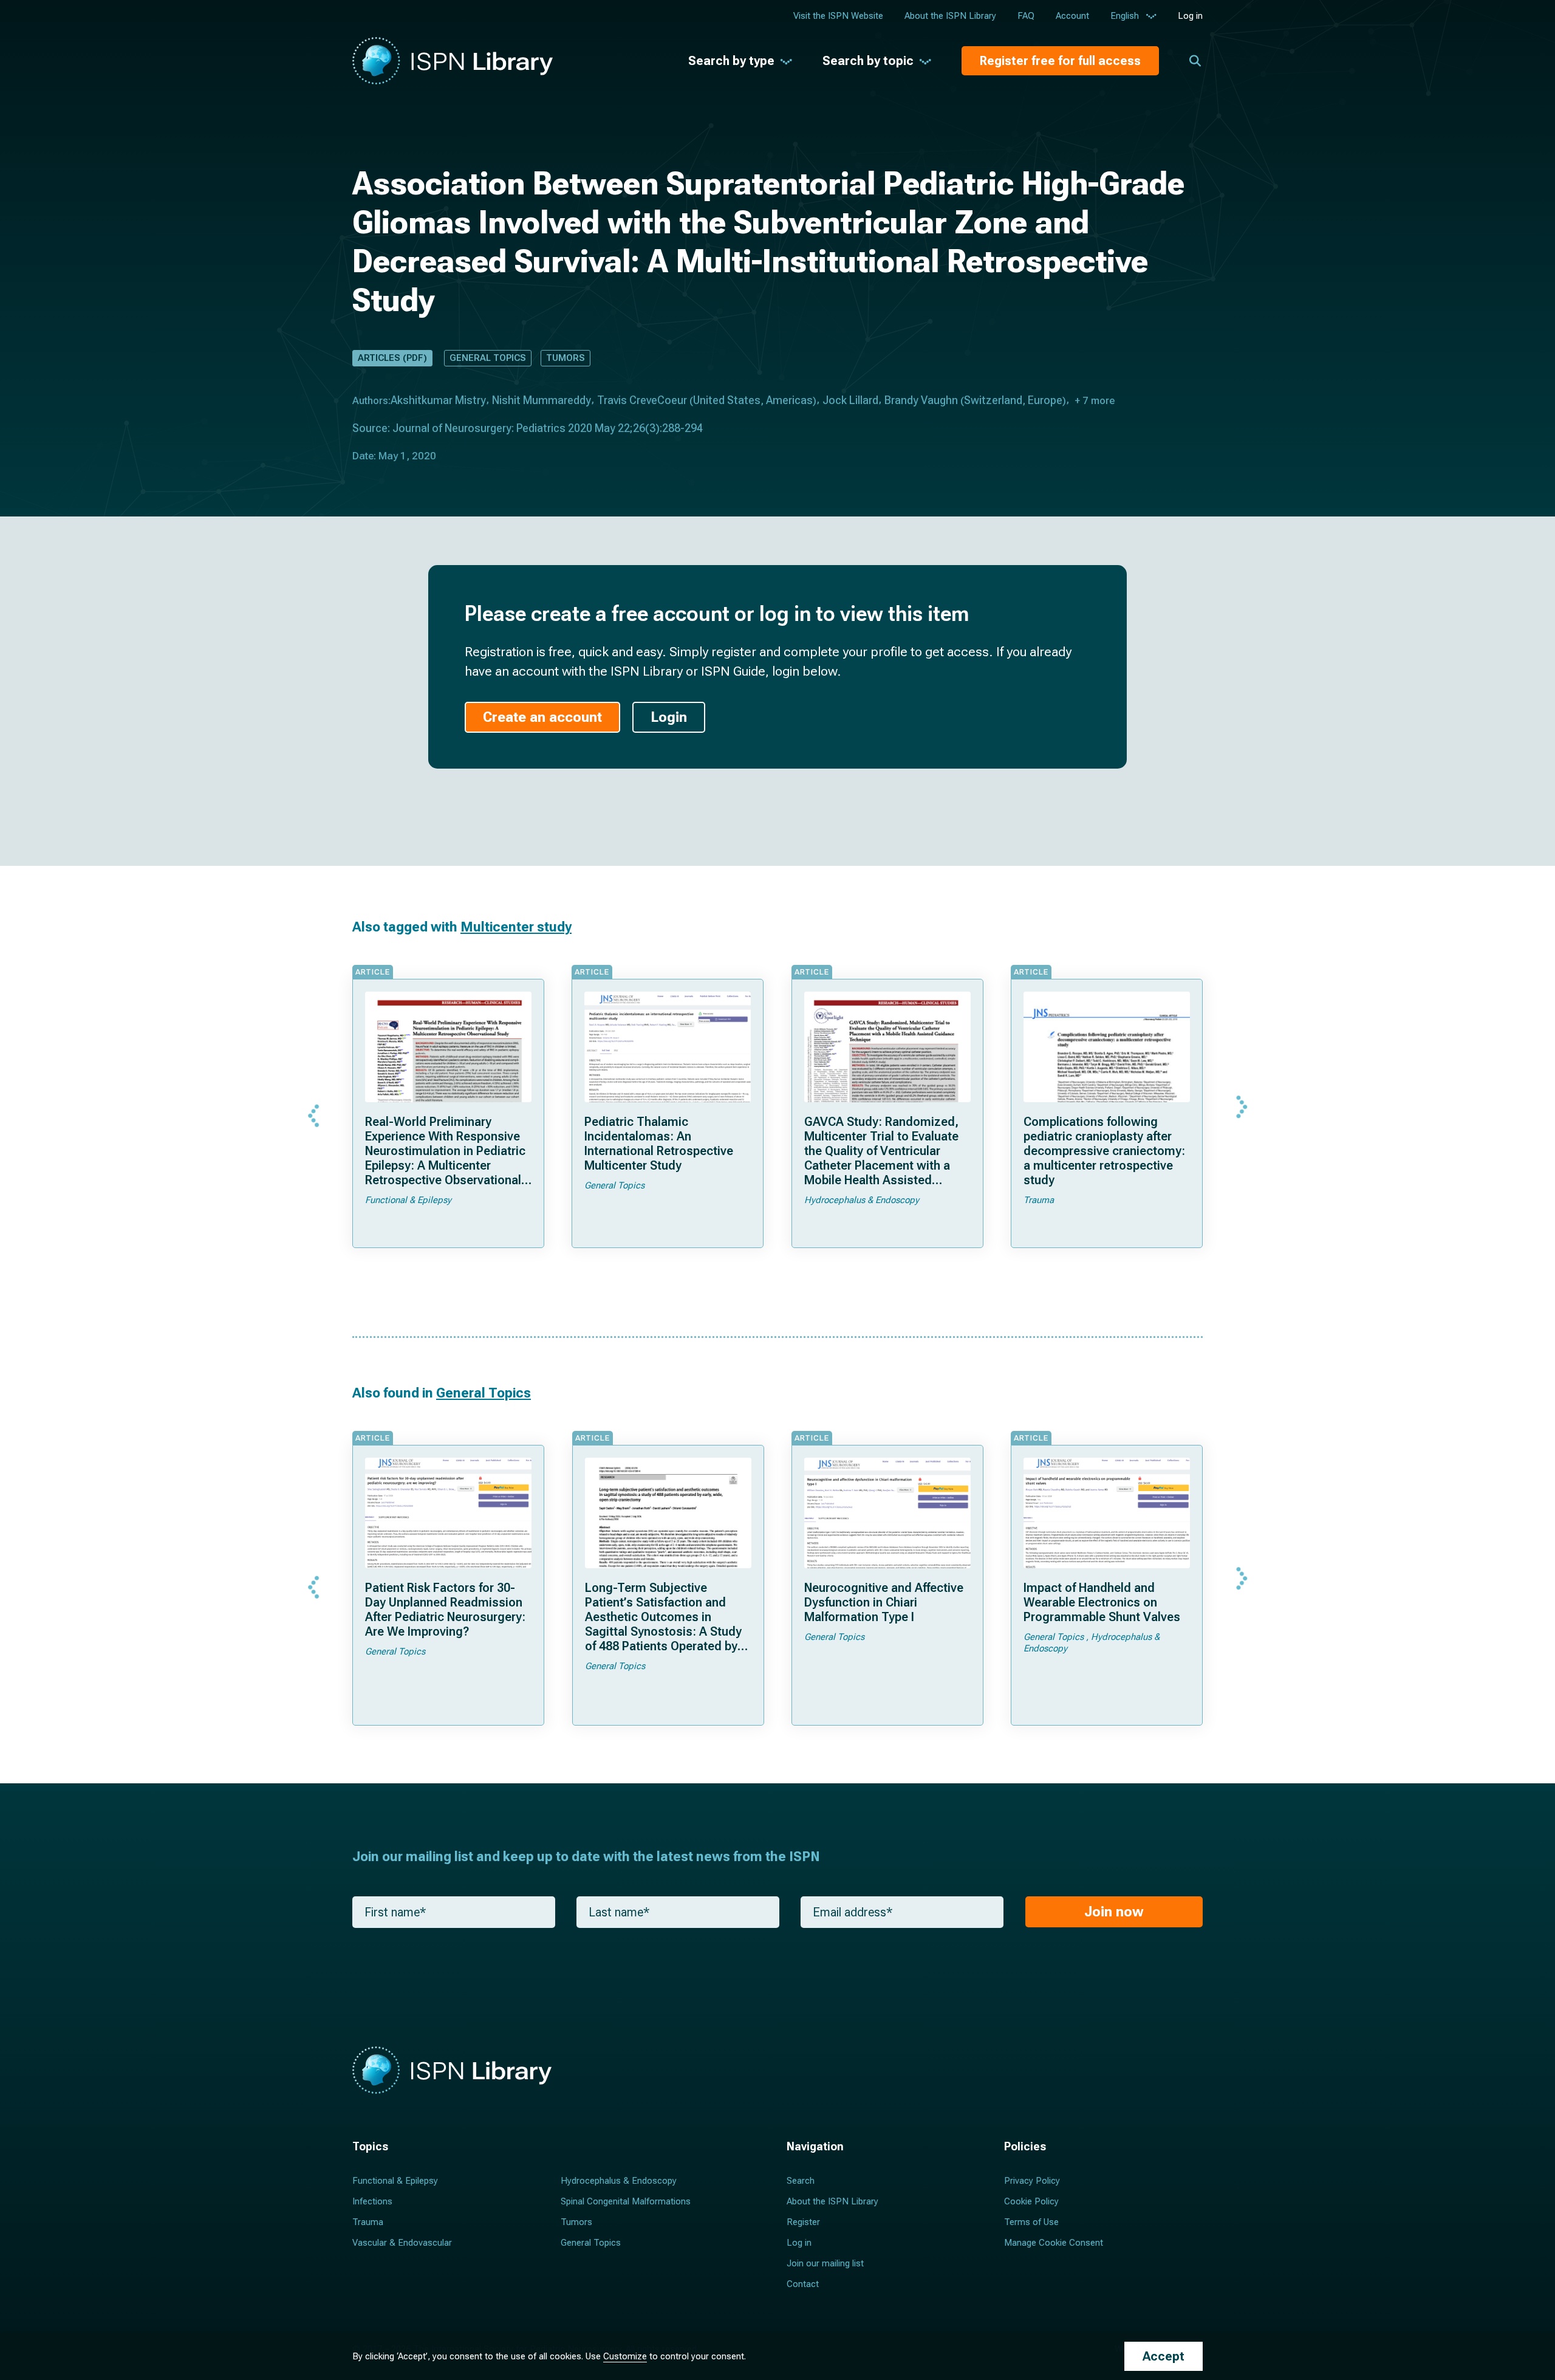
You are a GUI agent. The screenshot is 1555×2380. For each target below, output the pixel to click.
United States (727, 400)
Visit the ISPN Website (838, 16)
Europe (1045, 400)
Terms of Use (1031, 2222)
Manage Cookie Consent (1054, 2243)
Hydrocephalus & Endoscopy (619, 2181)
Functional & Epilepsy (395, 2181)
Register (803, 2222)
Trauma (368, 2222)
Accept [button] (1164, 2356)
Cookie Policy (1031, 2201)
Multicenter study (516, 927)
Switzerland (993, 400)
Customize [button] (625, 2356)
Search (801, 2181)
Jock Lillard (850, 400)
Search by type (731, 61)
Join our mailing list (825, 2263)
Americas (789, 400)
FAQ (1026, 16)
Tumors (566, 358)
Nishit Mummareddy (542, 400)
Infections (372, 2201)
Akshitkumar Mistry (438, 400)
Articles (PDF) (392, 358)
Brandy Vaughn (921, 400)
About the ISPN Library (950, 16)
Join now (1114, 1912)
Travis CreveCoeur (642, 400)
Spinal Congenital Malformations (626, 2201)
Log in (1190, 16)
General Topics (488, 358)
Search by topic (868, 61)
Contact (803, 2284)
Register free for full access (1060, 61)
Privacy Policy (1032, 2181)
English (1125, 16)
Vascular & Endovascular (402, 2243)
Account (1072, 16)
